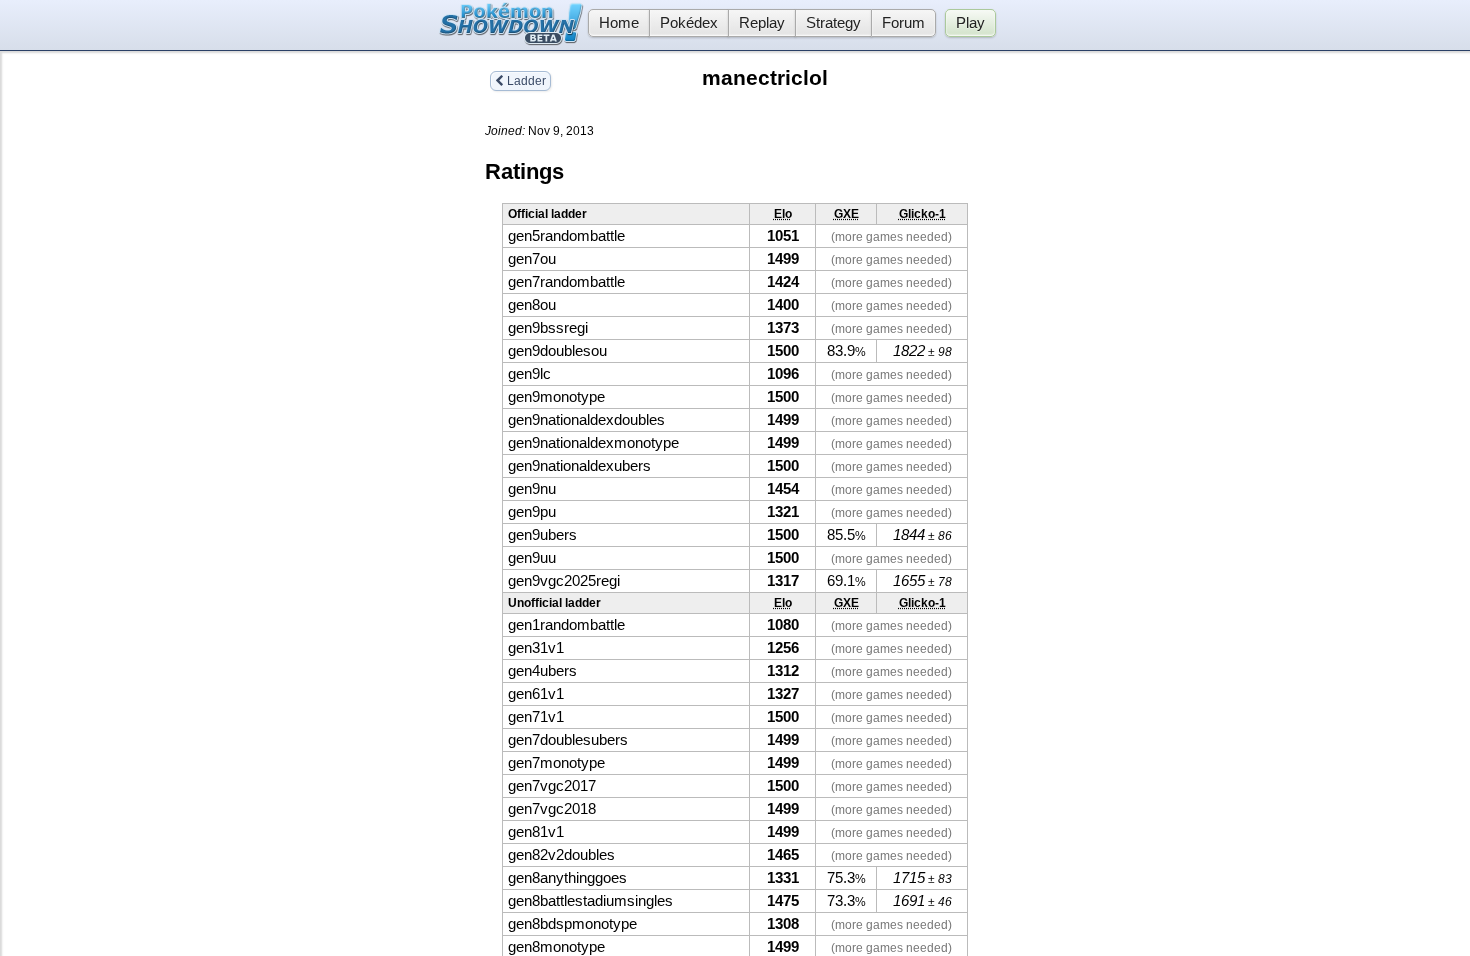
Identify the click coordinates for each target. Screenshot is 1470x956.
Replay (762, 23)
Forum (903, 23)
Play (970, 23)
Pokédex (689, 23)
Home (619, 23)
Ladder (525, 81)
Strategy (833, 23)
